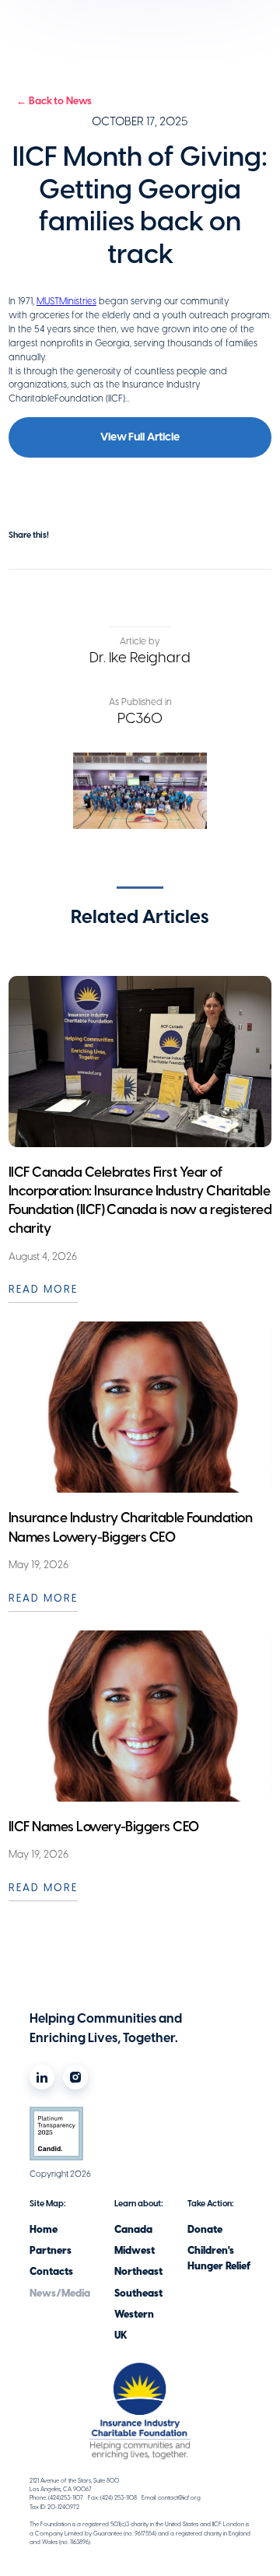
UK (121, 2335)
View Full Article (140, 437)
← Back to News (54, 101)
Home (44, 2229)
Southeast (138, 2293)
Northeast (138, 2271)
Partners (51, 2250)
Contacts (51, 2271)
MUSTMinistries (66, 301)
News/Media (60, 2293)
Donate (205, 2229)
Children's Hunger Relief (219, 2258)
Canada (133, 2229)
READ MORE (43, 1289)
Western (134, 2314)
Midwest (135, 2250)
